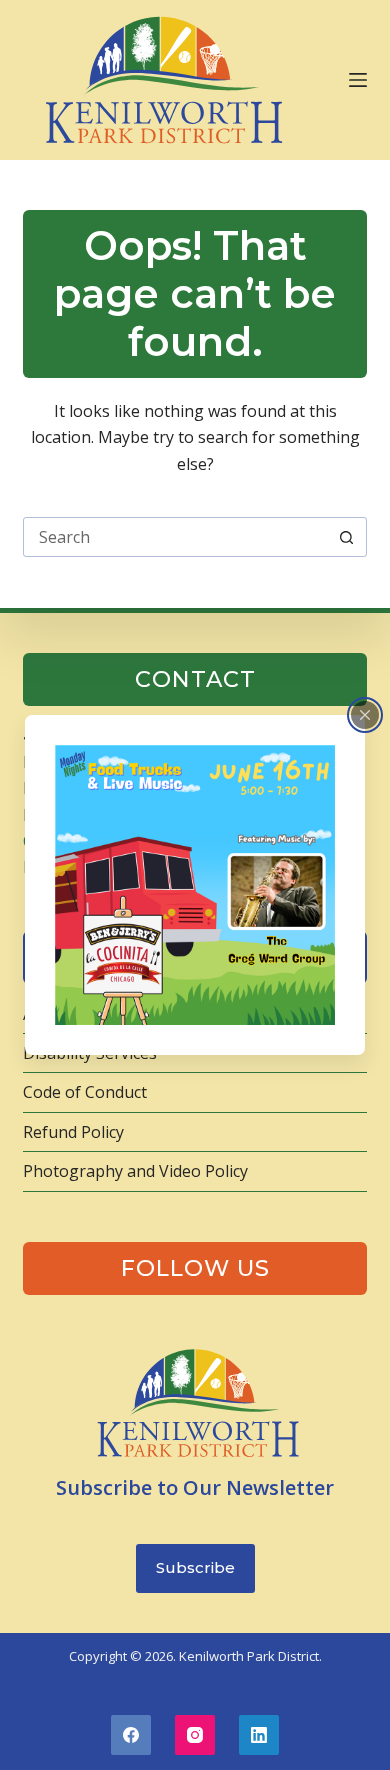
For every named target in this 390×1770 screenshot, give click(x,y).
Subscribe (195, 1567)
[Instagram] (195, 1735)
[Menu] (358, 80)
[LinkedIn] (259, 1735)
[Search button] (347, 537)
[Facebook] (131, 1735)
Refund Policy (73, 1132)
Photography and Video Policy (135, 1171)
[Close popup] (365, 715)
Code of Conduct (85, 1092)
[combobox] (175, 537)
